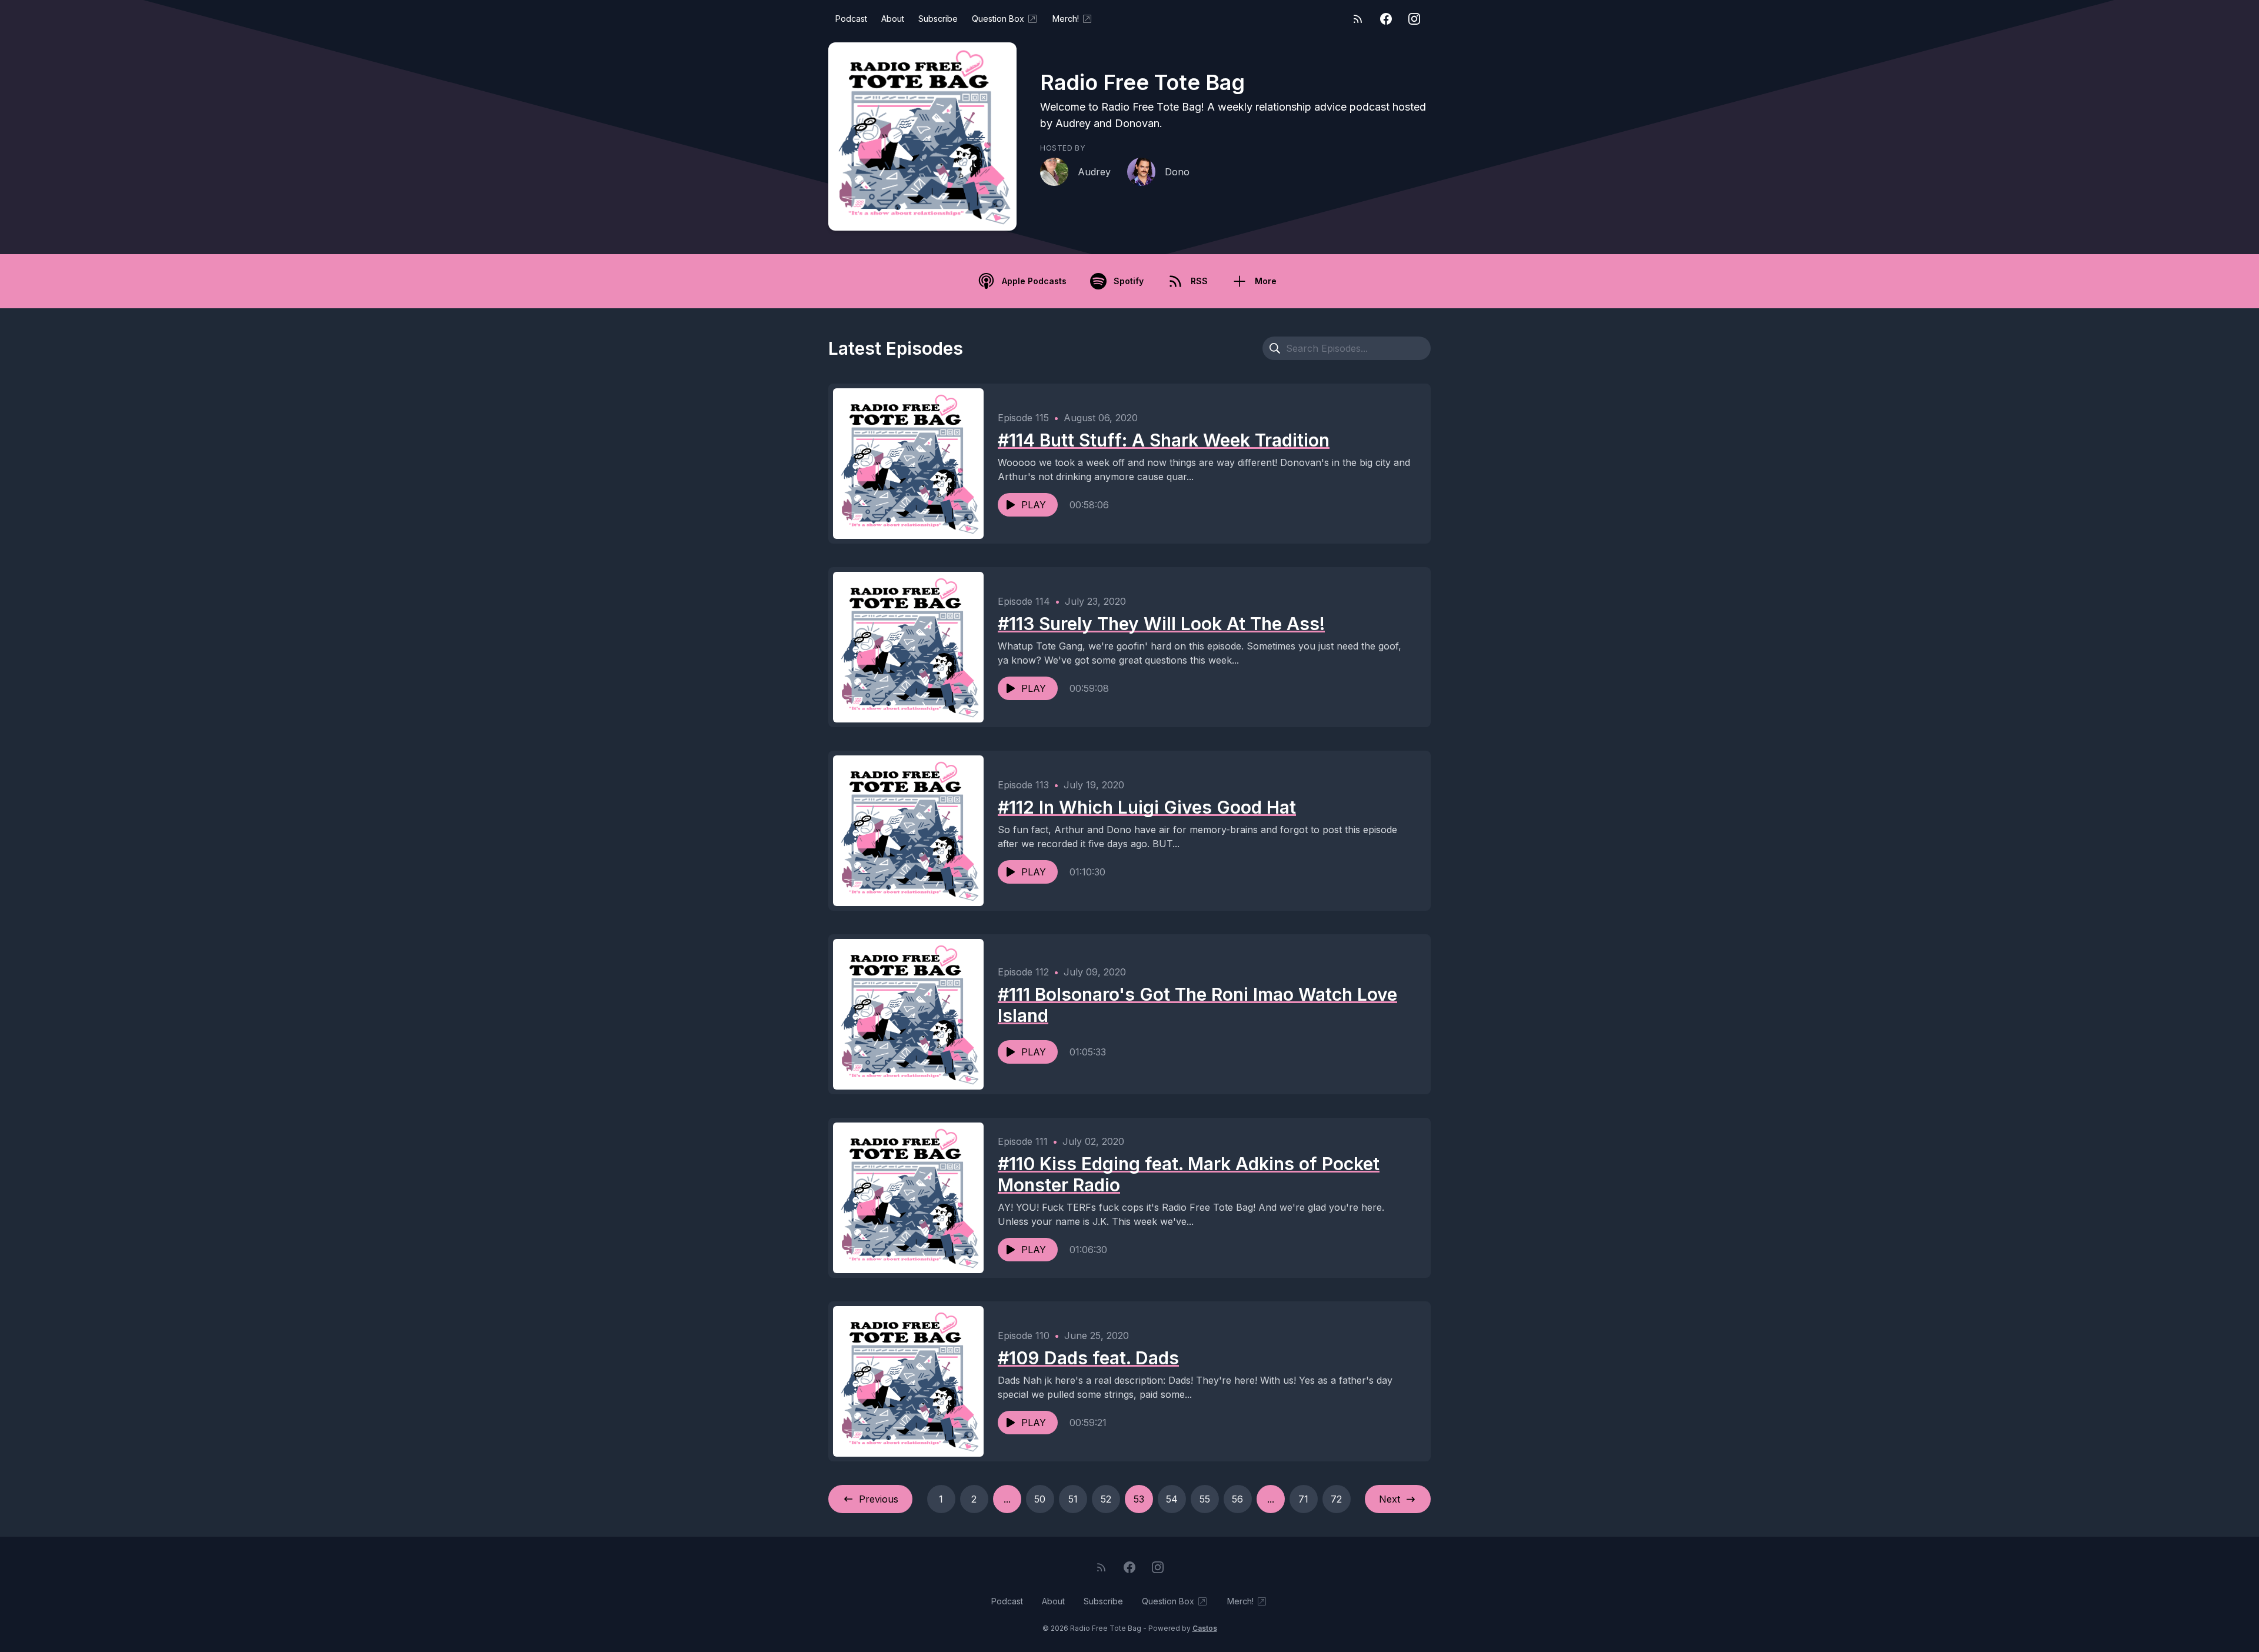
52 (1106, 1499)
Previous (879, 1499)
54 (1172, 1499)
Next (1390, 1499)
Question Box (998, 19)
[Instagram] (1414, 19)
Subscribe (938, 19)
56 (1237, 1499)
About (893, 19)
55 (1205, 1499)
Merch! (1066, 19)
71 (1303, 1499)
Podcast (851, 19)
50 (1040, 1499)
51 (1073, 1499)
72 (1336, 1499)
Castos (1205, 1628)
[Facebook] (1386, 19)
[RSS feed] (1358, 19)
